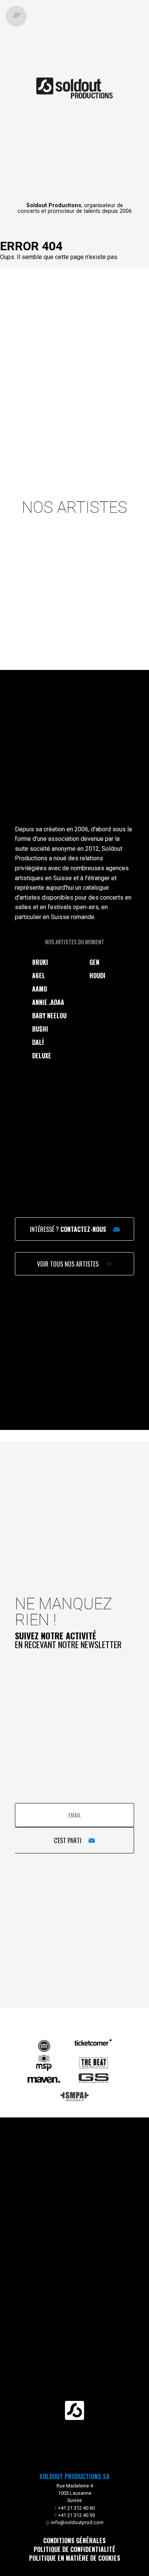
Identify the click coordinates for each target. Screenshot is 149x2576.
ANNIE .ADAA (48, 1002)
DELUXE (42, 1056)
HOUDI (97, 976)
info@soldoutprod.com (77, 2522)
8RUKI (40, 962)
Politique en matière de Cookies (75, 2558)
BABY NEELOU (49, 1016)
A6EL (39, 976)
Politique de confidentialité (74, 2549)
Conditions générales (74, 2541)
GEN (94, 962)
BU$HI (40, 1029)
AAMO (40, 989)
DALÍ (38, 1042)
